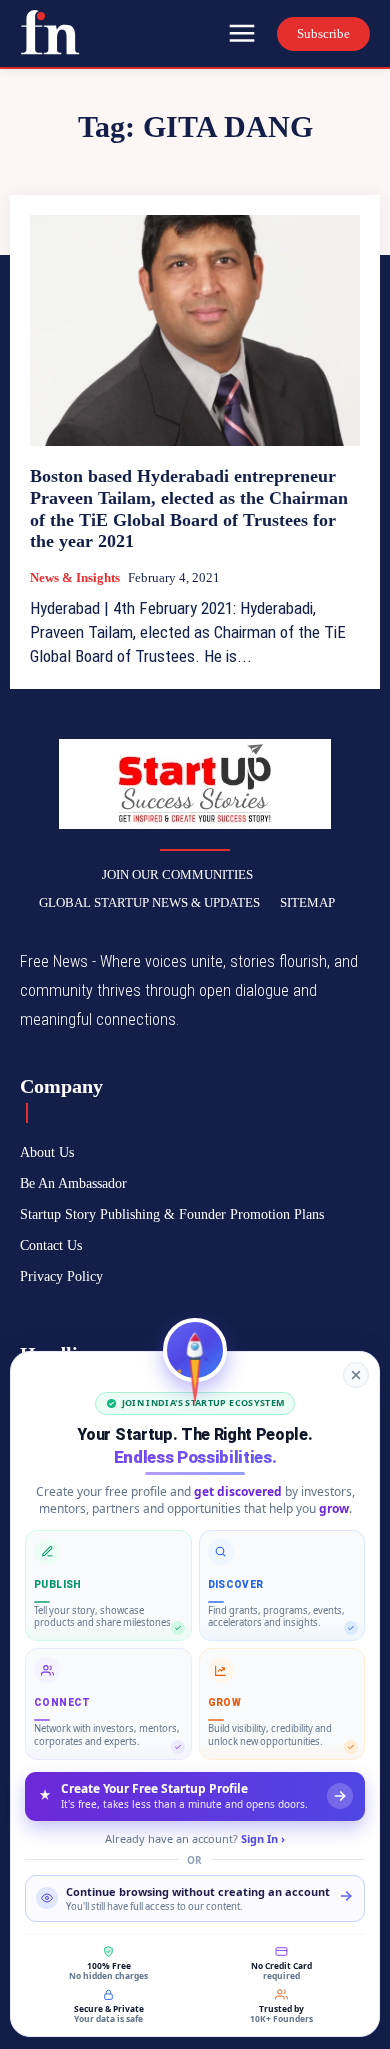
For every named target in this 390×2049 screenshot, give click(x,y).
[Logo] (50, 32)
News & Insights (75, 577)
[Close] (356, 1375)
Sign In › (263, 1838)
